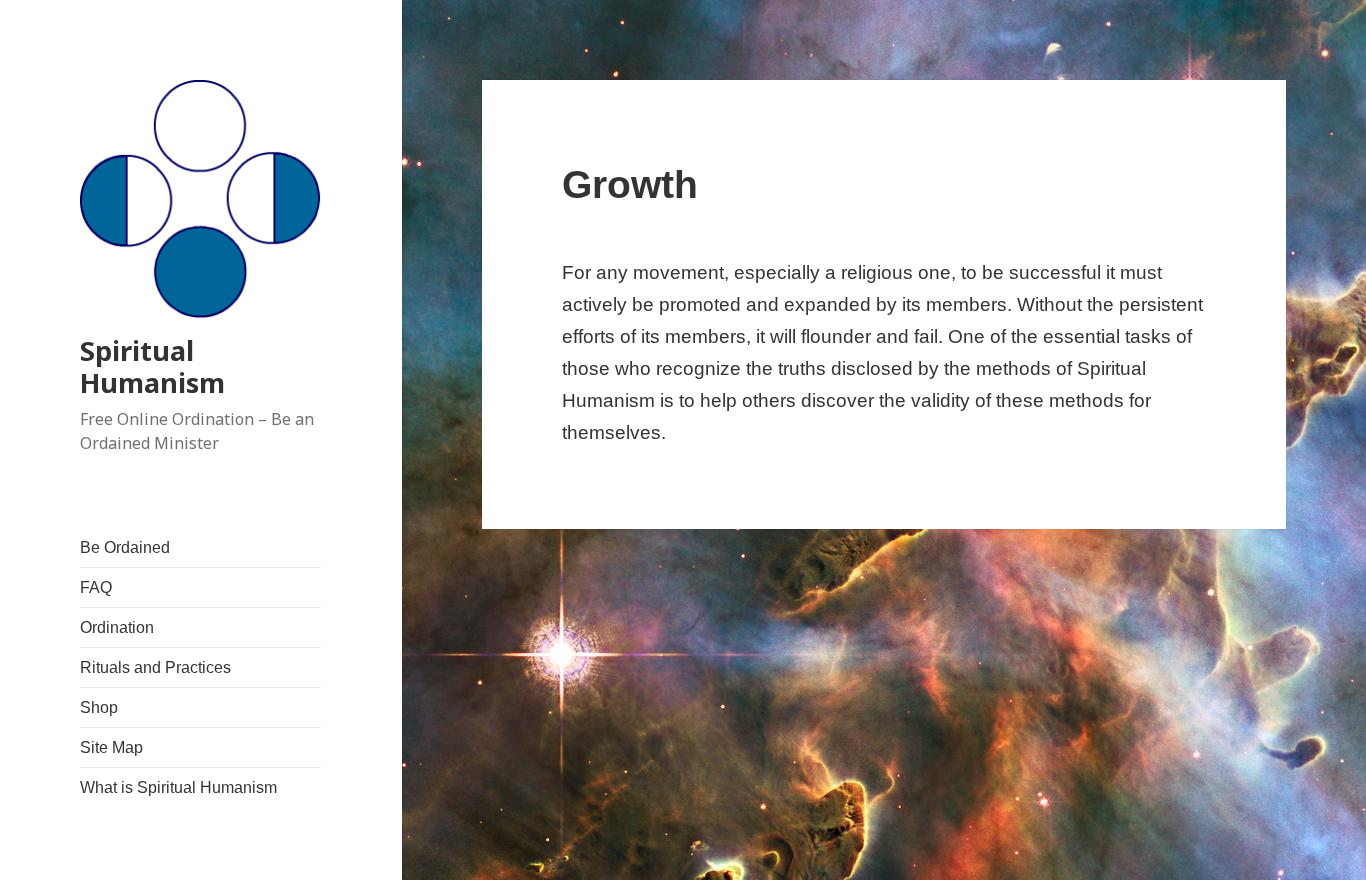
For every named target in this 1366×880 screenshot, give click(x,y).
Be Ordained (125, 547)
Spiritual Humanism (152, 366)
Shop (99, 707)
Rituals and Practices (155, 667)
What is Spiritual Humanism (178, 787)
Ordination (117, 627)
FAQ (96, 587)
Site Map (111, 747)
